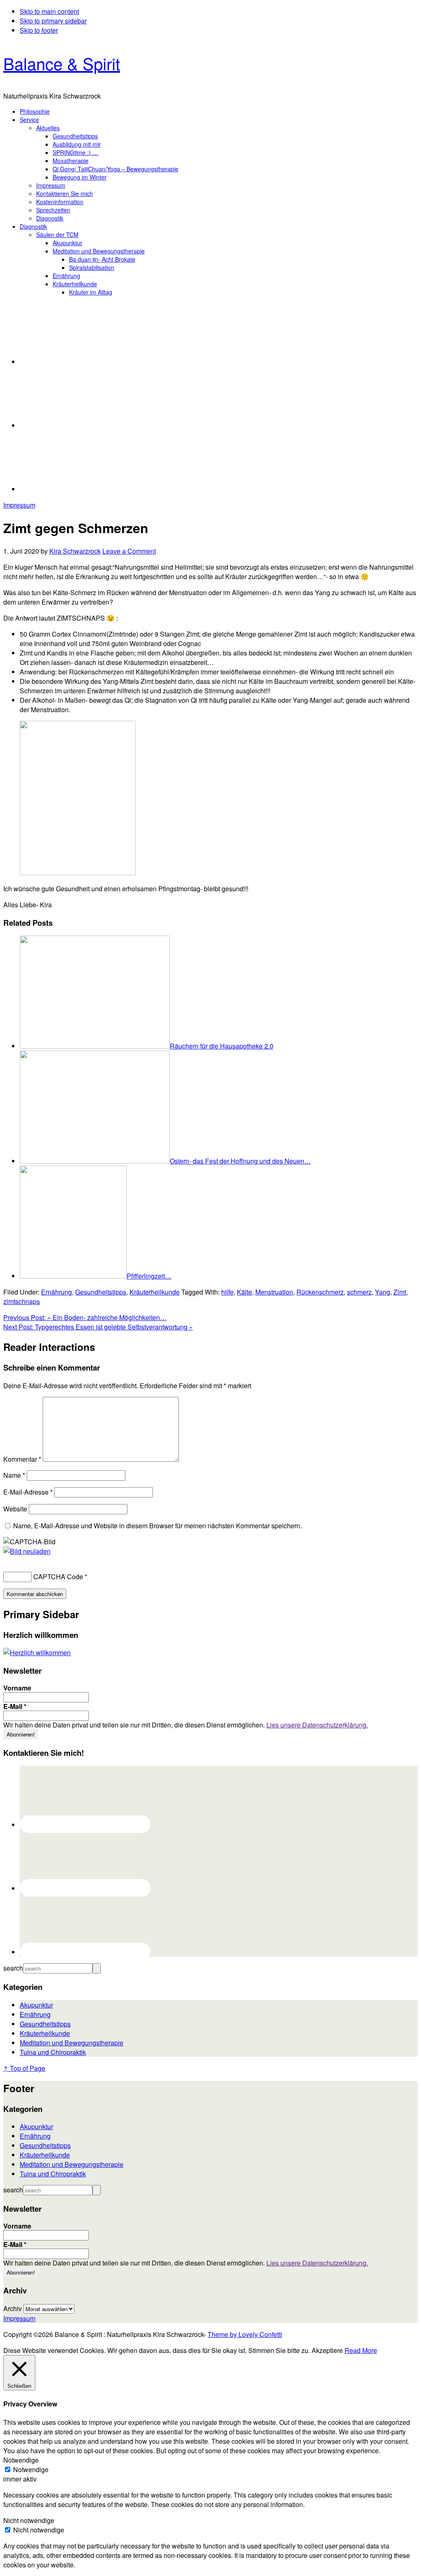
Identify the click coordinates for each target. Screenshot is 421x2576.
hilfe (227, 1292)
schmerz (359, 1292)
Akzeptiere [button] (327, 2350)
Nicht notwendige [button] (29, 2520)
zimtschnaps (22, 1301)
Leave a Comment (129, 551)
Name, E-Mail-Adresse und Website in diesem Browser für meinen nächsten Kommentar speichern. (157, 1526)
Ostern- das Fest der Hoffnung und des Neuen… (240, 1161)
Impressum (19, 505)
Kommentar (22, 1459)
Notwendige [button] (21, 2460)
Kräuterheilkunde (155, 1292)
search (13, 1968)
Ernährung (57, 1292)
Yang (383, 1292)
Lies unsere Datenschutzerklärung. (317, 1725)
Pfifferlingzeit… (149, 1276)
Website (15, 1509)
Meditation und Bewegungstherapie (72, 2043)
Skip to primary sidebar (53, 21)
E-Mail (15, 1707)
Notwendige (31, 2469)
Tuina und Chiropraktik (53, 2052)
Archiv (13, 2308)
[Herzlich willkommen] (37, 1653)
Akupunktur (36, 2005)
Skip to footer (39, 30)
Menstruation (274, 1292)
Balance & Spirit (62, 63)
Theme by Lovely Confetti (245, 2334)
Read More (361, 2350)
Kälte (244, 1292)
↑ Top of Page (24, 2068)
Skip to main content (49, 11)
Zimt (400, 1292)
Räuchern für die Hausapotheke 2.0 (222, 1046)
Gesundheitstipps (101, 1292)
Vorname (17, 1688)
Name (14, 1475)
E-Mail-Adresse (28, 1492)
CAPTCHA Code (58, 1577)
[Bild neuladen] (27, 1551)
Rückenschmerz (320, 1292)
